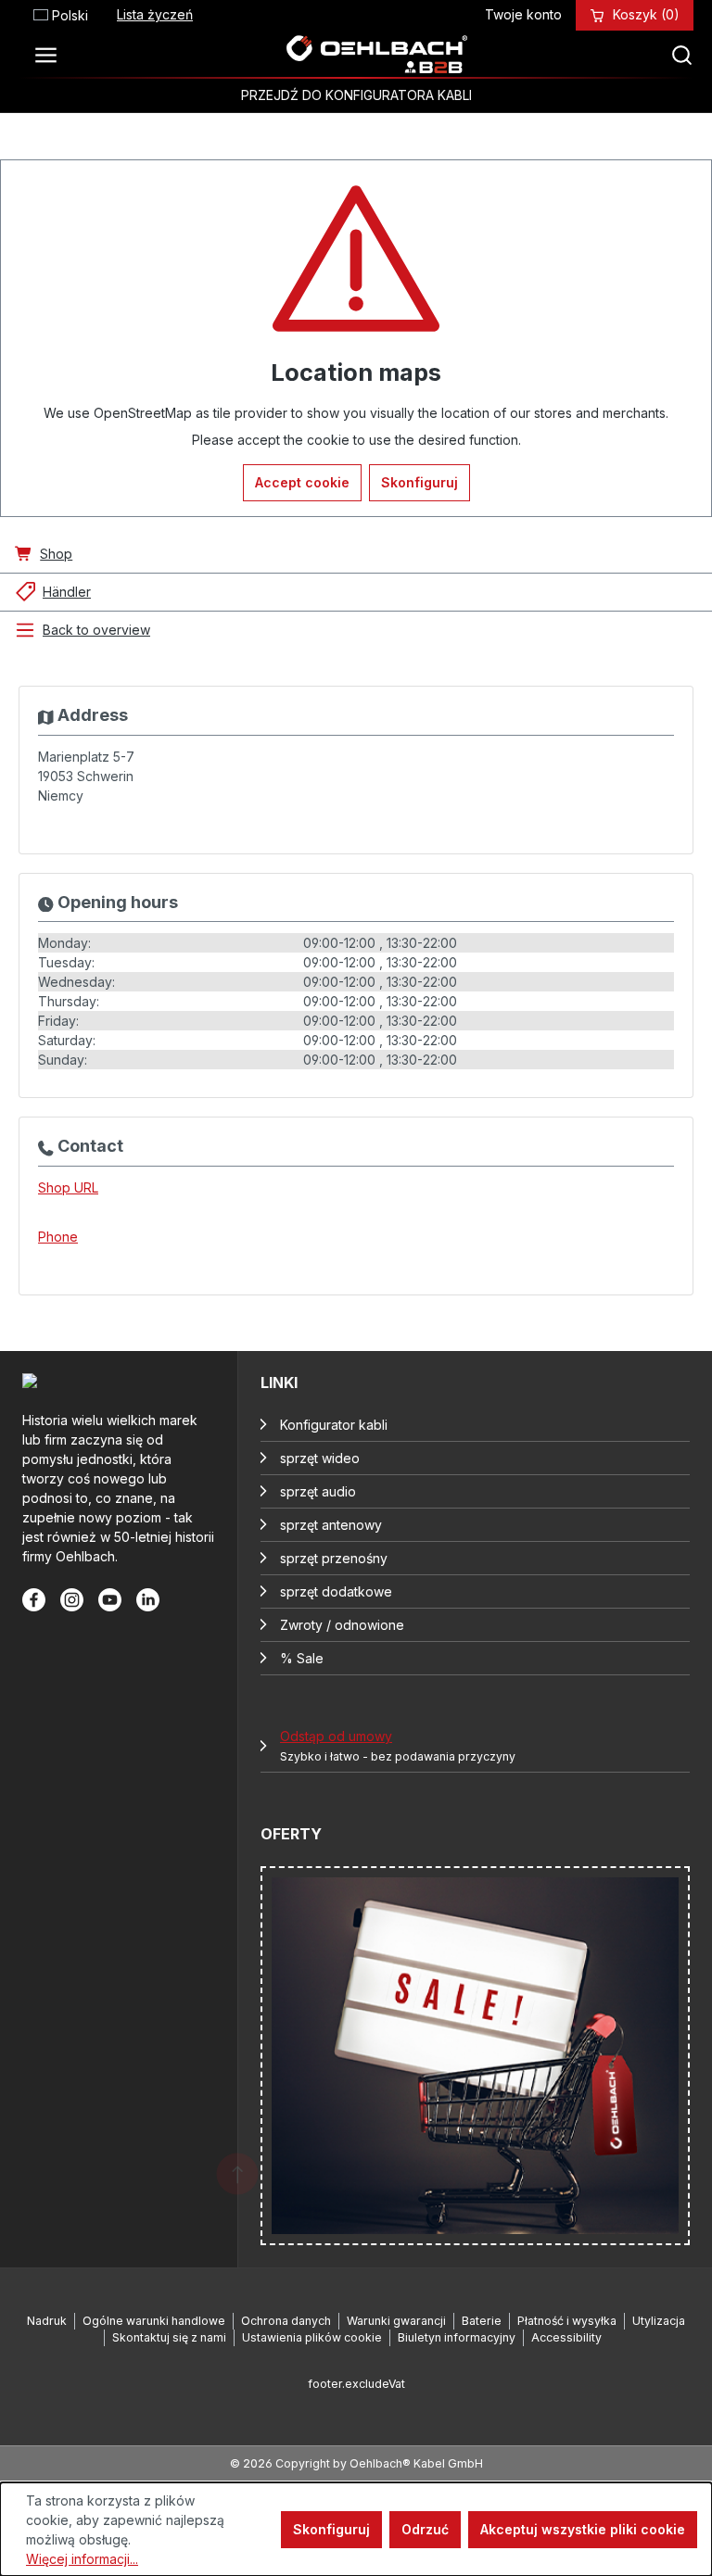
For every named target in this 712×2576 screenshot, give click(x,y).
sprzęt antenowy (331, 1525)
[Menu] (51, 55)
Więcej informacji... (82, 2559)
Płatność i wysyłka (567, 2321)
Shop (56, 554)
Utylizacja (659, 2321)
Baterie (482, 2321)
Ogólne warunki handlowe (154, 2321)
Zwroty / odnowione (342, 1625)
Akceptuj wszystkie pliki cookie (583, 2529)
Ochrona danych (286, 2321)
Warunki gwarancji (396, 2321)
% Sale (302, 1658)
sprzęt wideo (320, 1458)
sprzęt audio (318, 1491)
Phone (58, 1237)
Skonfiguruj (420, 482)
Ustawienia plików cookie (312, 2337)
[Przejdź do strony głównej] (376, 55)
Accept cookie (302, 482)
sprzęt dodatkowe (336, 1591)
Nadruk (47, 2321)
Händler (67, 592)
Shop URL (68, 1187)
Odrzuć (425, 2529)
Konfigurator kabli (334, 1425)
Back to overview (96, 630)
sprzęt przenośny (334, 1558)
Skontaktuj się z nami (169, 2337)
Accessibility (566, 2337)
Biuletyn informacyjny (457, 2337)
